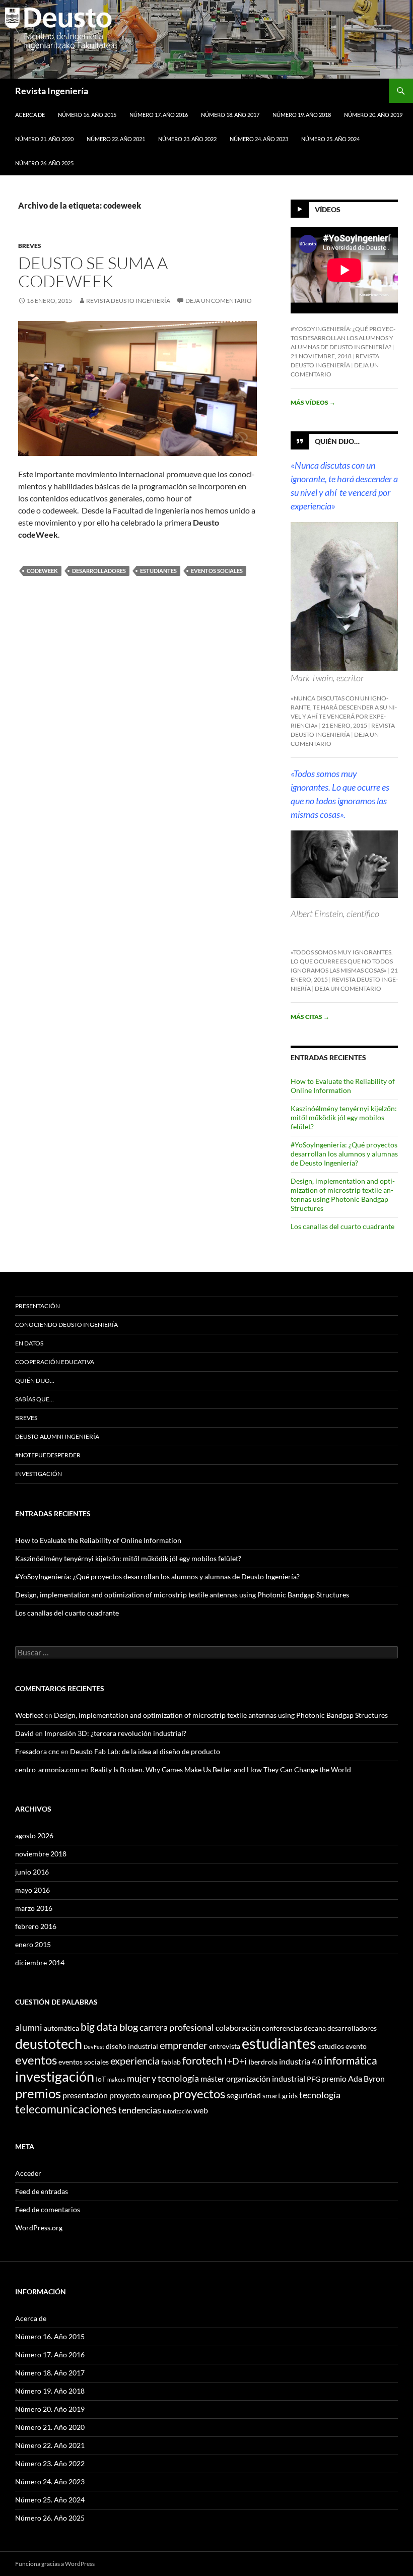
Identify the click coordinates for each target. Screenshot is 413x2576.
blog (129, 2027)
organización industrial (266, 2078)
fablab (171, 2062)
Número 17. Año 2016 (159, 115)
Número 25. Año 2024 (330, 139)
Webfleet (29, 1715)
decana (315, 2028)
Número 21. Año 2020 (44, 139)
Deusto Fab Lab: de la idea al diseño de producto (145, 1751)
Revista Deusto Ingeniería (128, 301)
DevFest (94, 2047)
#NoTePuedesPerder (48, 1455)
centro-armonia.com (47, 1769)
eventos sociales (217, 571)
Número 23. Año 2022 (187, 139)
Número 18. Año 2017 (230, 115)
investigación (55, 2077)
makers (116, 2079)
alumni (29, 2027)
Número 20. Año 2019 (373, 115)
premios (38, 2093)
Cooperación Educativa (55, 1362)
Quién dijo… (337, 441)
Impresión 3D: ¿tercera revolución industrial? (115, 1733)
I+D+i (235, 2061)
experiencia (135, 2061)
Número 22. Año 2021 (116, 139)
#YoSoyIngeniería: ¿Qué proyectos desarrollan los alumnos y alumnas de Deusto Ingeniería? (343, 338)
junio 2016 (32, 1872)
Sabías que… (35, 1399)
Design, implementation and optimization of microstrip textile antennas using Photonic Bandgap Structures (343, 1195)
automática (61, 2028)
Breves (30, 246)
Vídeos (328, 209)
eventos (36, 2060)
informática (351, 2060)
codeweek (42, 571)
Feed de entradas (42, 2191)
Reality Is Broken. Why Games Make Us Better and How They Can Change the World (221, 1769)
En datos (29, 1343)
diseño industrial (132, 2046)
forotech (202, 2060)
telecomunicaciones (66, 2109)
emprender (184, 2045)
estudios (331, 2046)
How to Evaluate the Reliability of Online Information (343, 1086)
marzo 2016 (34, 1908)
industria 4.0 (301, 2061)
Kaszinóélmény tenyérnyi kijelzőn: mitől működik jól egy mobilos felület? (344, 1117)
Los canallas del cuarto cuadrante (342, 1226)
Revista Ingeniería (52, 91)
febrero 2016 (36, 1926)
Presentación (38, 1306)
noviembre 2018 (41, 1854)
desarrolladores (99, 571)
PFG (314, 2079)
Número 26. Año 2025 (44, 163)
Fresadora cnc (37, 1751)
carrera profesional (177, 2027)
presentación (85, 2095)
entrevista (225, 2046)
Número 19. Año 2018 (302, 115)
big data (99, 2026)
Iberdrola (263, 2062)
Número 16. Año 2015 (87, 115)
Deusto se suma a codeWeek (93, 272)
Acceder (28, 2173)
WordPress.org (39, 2228)
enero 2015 (33, 1944)
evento (356, 2046)
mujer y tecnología (163, 2078)
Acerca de (30, 115)
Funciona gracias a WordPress (55, 2564)
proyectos (199, 2094)
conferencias (282, 2028)
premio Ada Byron (353, 2078)
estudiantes (158, 571)
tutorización (177, 2111)
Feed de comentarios (48, 2209)
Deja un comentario (219, 301)
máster (213, 2078)
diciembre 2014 (40, 1962)
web (201, 2110)
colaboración (238, 2027)
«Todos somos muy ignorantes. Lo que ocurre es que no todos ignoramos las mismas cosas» (342, 961)
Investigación (39, 1474)
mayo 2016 (32, 1890)
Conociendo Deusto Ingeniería (66, 1325)
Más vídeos (313, 402)
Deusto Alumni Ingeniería (57, 1436)
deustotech (49, 2044)
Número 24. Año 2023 (259, 139)
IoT (101, 2079)
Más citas (310, 1017)
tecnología (320, 2095)
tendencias (140, 2110)
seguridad (244, 2095)
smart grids (280, 2096)
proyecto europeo (140, 2095)
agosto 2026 (34, 1836)
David (24, 1733)
